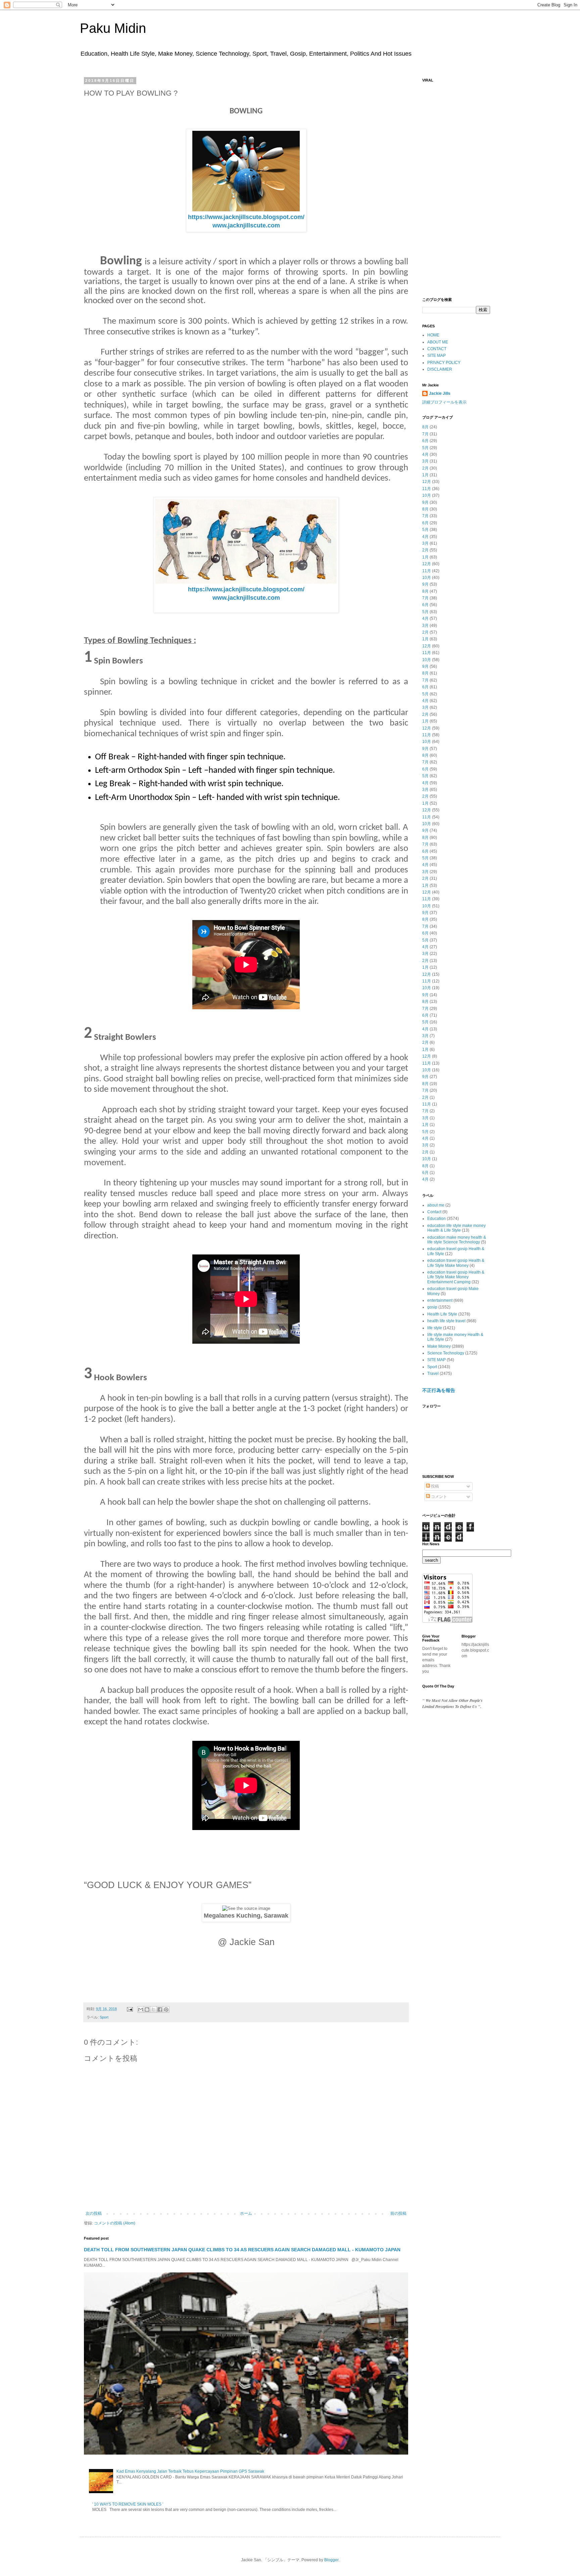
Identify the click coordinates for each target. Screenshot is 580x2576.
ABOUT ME (438, 342)
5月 (425, 448)
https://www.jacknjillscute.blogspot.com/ (246, 217)
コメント (439, 1497)
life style (435, 1328)
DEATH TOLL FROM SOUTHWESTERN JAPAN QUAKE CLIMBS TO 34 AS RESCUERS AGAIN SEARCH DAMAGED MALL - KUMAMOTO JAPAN (242, 2250)
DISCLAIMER (440, 369)
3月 (425, 461)
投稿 (434, 1486)
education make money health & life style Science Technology (457, 1240)
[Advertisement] (456, 186)
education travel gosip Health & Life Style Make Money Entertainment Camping (456, 1277)
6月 (425, 441)
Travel (433, 1374)
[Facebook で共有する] (160, 2009)
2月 (425, 468)
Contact (434, 1212)
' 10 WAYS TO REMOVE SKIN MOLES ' (128, 2504)
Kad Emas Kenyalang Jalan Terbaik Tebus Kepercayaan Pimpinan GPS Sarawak (190, 2471)
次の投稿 (94, 2213)
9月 (425, 502)
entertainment (440, 1300)
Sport (104, 2017)
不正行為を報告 (439, 1390)
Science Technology (446, 1353)
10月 (427, 495)
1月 (425, 475)
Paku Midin (113, 28)
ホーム (246, 2213)
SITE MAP (437, 356)
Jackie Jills (440, 393)
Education (437, 1219)
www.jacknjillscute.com (246, 225)
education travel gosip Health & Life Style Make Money (456, 1263)
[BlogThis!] (147, 2009)
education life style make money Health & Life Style (456, 1228)
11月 (427, 489)
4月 (425, 454)
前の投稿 (398, 2213)
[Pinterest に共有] (166, 2009)
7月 (425, 434)
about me (436, 1205)
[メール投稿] (130, 2009)
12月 (427, 482)
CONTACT (437, 349)
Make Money (439, 1346)
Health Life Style (442, 1314)
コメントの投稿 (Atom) (115, 2223)
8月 (425, 427)
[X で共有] (153, 2009)
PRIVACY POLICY (444, 363)
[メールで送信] (141, 2009)
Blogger (331, 2560)
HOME (433, 335)
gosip (432, 1307)
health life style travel (446, 1321)
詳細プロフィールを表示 (444, 402)
